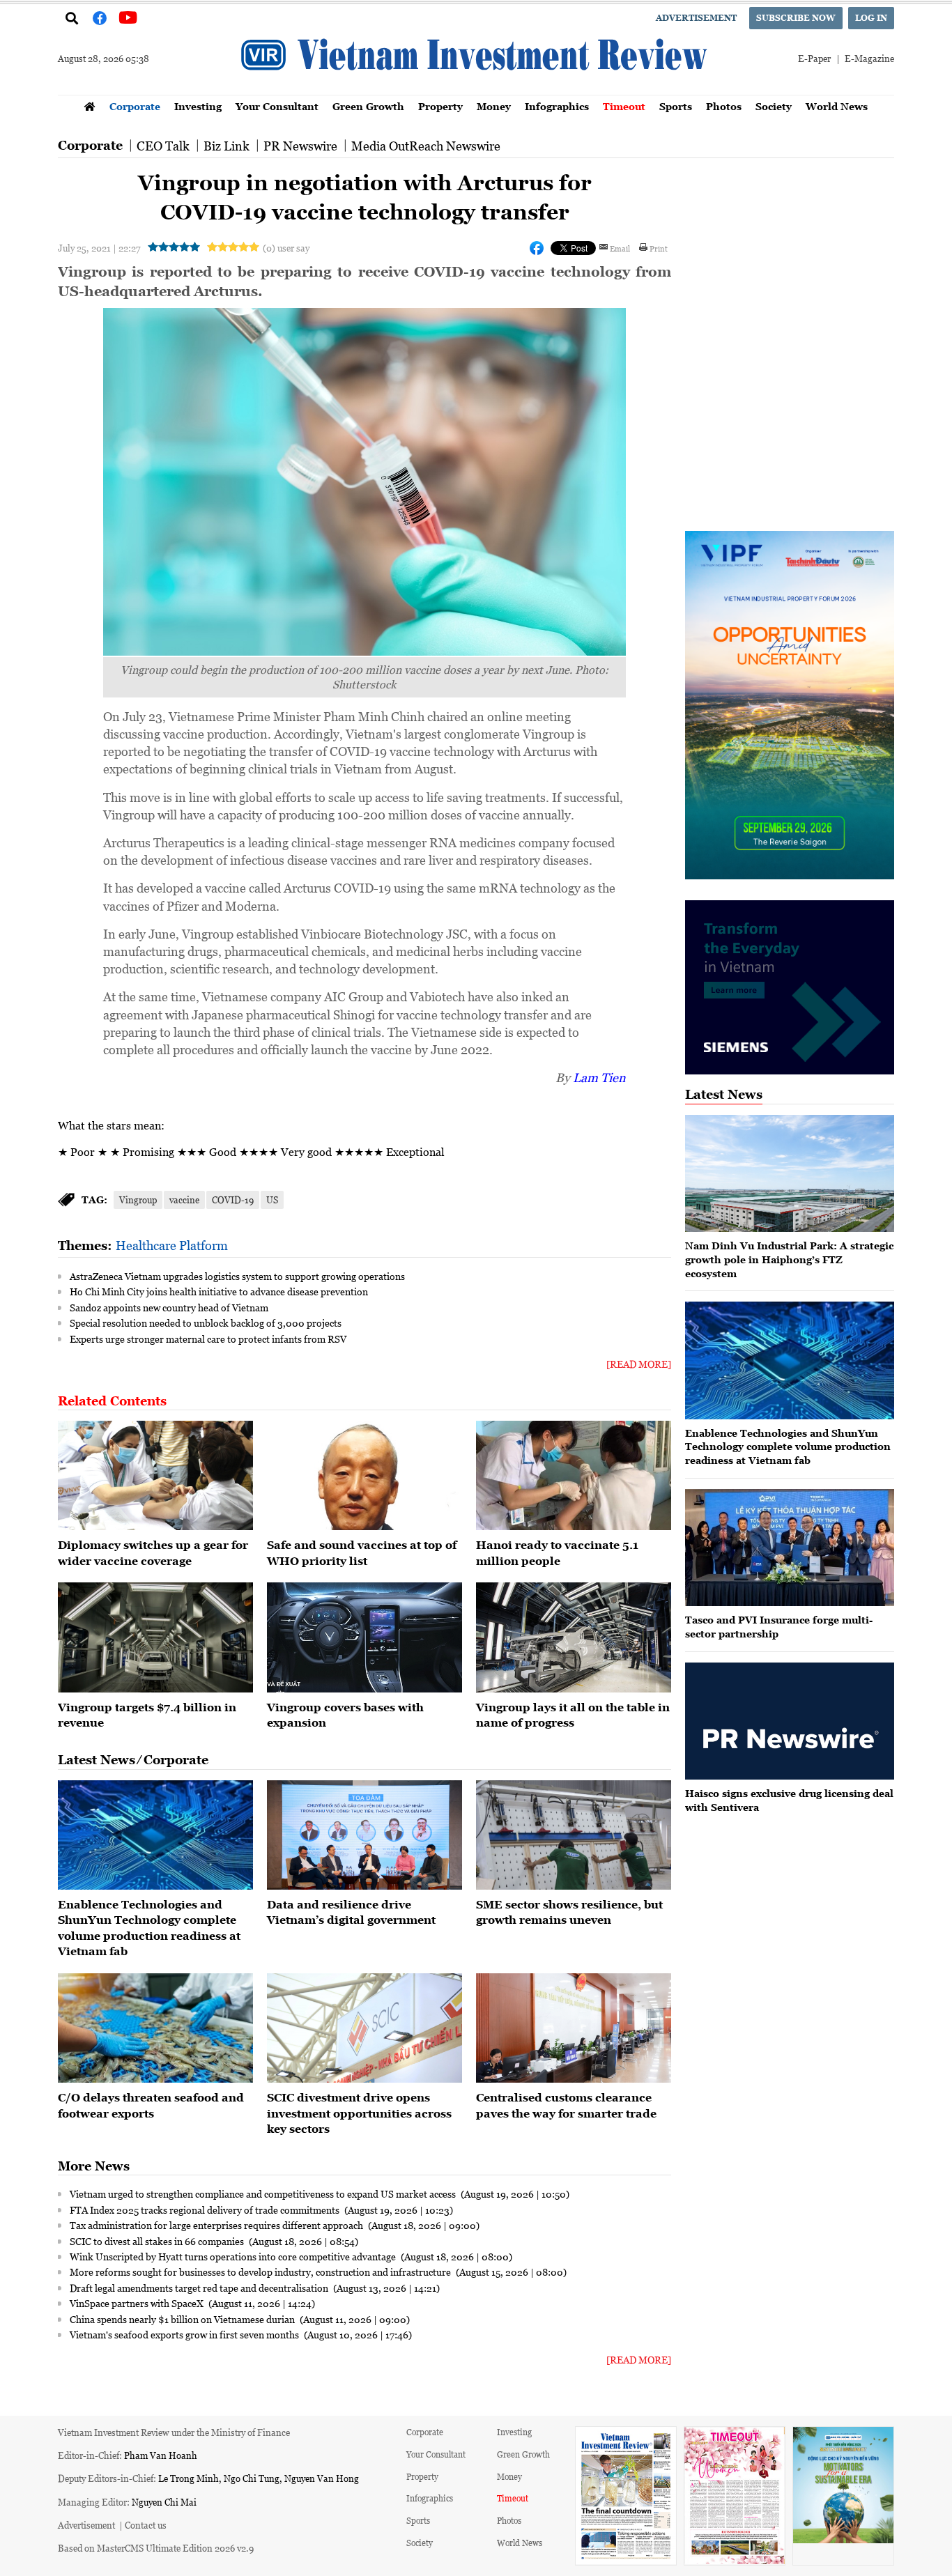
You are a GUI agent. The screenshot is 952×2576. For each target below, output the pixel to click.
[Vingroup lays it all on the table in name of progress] (574, 1637)
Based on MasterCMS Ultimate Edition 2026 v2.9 (156, 2548)
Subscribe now (796, 18)
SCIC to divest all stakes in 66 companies (158, 2241)
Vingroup (138, 1200)
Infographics (557, 106)
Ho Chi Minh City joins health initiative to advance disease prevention (219, 1291)
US (272, 1200)
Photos (724, 106)
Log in (871, 18)
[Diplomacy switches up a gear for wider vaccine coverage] (155, 1476)
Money (494, 106)
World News (837, 106)
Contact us (146, 2525)
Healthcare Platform (172, 1245)
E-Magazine (869, 58)
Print (659, 248)
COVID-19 (233, 1200)
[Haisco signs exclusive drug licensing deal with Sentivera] (790, 1721)
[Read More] (639, 1364)
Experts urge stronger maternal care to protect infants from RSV (208, 1339)
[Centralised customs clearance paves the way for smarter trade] (574, 2028)
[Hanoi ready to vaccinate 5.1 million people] (574, 1476)
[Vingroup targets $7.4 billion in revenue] (155, 1637)
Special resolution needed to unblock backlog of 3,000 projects (206, 1322)
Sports (676, 106)
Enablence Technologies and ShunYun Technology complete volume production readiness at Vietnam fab (788, 1447)
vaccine (184, 1200)
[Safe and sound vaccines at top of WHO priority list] (364, 1476)
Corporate (135, 106)
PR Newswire (300, 146)
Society (774, 106)
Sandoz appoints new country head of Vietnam (169, 1307)
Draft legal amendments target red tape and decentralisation (200, 2288)
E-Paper (814, 58)
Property (440, 106)
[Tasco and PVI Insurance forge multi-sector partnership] (790, 1548)
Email (620, 248)
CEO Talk (163, 146)
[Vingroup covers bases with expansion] (364, 1637)
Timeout (624, 106)
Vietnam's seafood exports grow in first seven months (185, 2334)
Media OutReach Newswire (426, 146)
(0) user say (286, 248)
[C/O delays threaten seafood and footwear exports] (155, 2028)
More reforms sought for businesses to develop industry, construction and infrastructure (261, 2272)
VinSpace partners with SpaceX (138, 2303)
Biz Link (227, 146)
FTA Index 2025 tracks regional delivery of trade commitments (206, 2209)
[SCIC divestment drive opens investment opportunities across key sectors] (364, 2028)
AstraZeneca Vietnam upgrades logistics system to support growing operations (237, 1276)
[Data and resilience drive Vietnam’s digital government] (364, 1835)
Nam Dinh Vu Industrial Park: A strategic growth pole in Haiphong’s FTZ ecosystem (789, 1259)
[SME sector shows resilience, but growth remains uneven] (574, 1835)
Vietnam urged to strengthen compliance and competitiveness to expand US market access (264, 2193)
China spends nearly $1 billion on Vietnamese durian (183, 2319)
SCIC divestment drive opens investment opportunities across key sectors (359, 2113)
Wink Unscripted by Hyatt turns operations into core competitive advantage (234, 2256)
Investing (198, 106)
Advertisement (696, 18)
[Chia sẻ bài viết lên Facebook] (537, 248)
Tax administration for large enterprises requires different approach (217, 2225)
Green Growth (368, 106)
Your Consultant (277, 106)
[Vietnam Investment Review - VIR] (476, 91)
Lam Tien (599, 1077)
